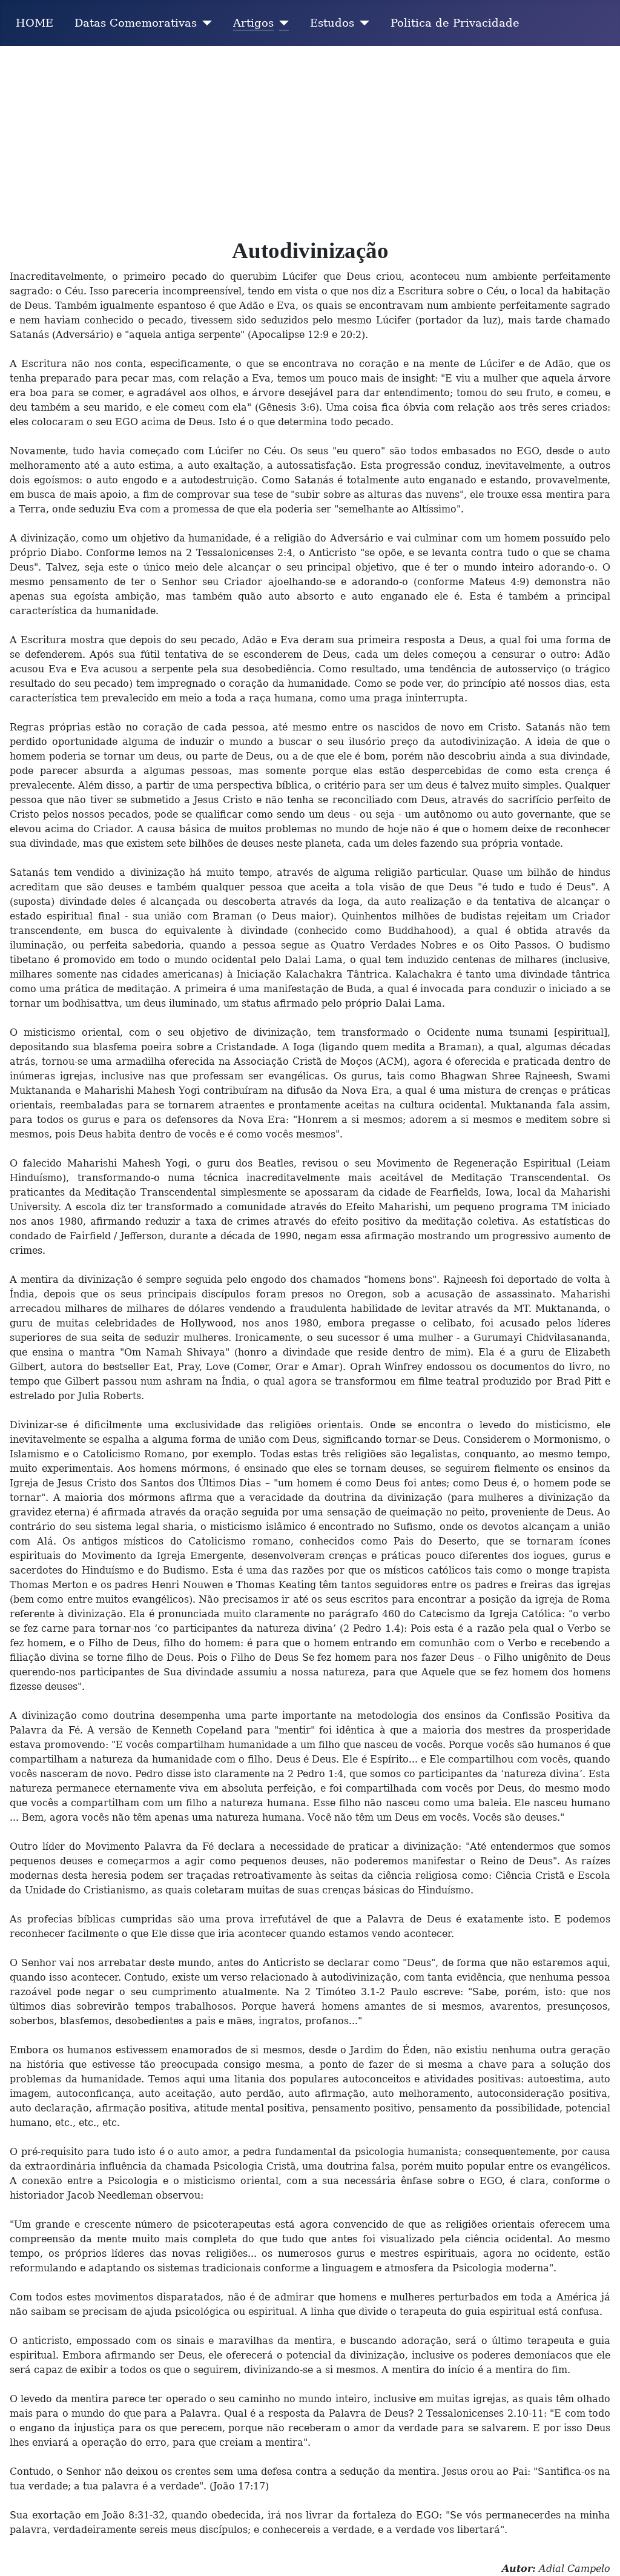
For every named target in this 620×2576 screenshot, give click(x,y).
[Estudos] (362, 23)
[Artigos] (281, 23)
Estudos (332, 23)
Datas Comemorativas (136, 23)
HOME (35, 23)
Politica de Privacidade (455, 23)
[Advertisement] (310, 137)
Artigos (253, 23)
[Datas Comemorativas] (204, 23)
